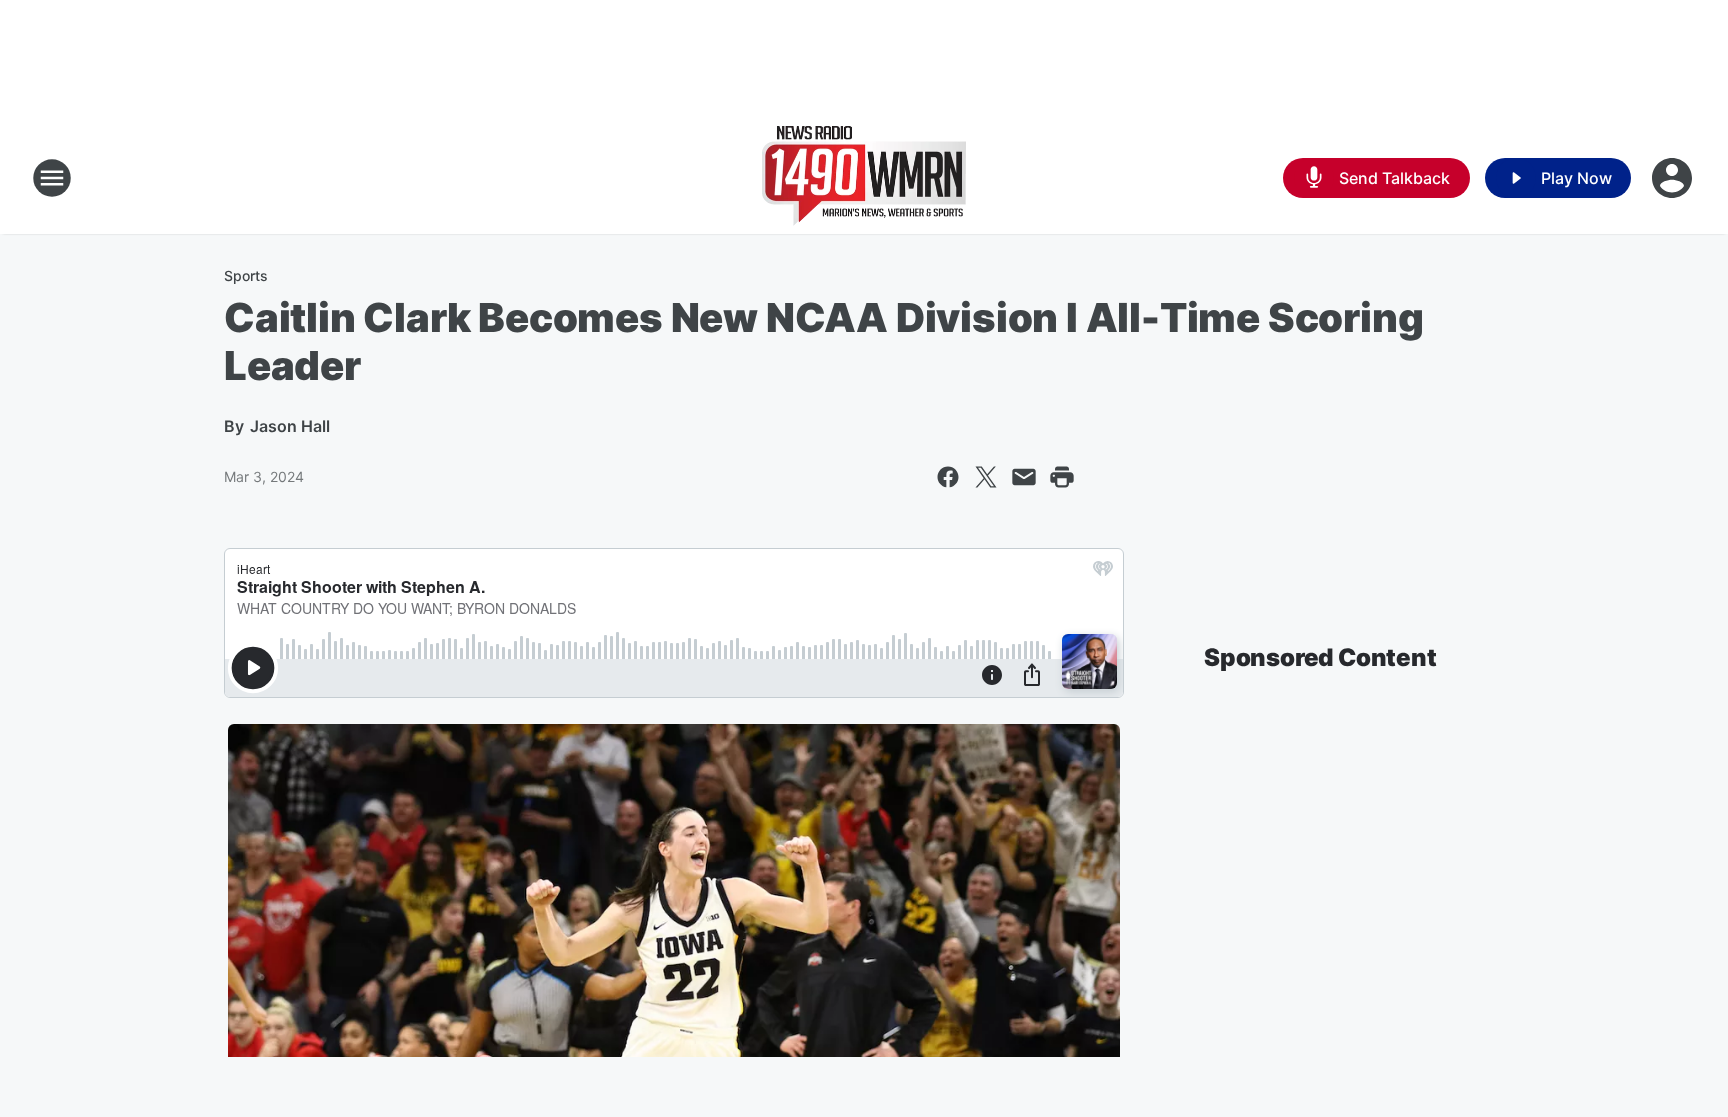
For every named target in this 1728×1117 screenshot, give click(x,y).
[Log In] (1674, 178)
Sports (246, 275)
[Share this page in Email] (1024, 477)
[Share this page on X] (986, 477)
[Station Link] (864, 178)
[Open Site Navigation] (52, 178)
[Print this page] (1062, 477)
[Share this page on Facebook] (948, 477)
